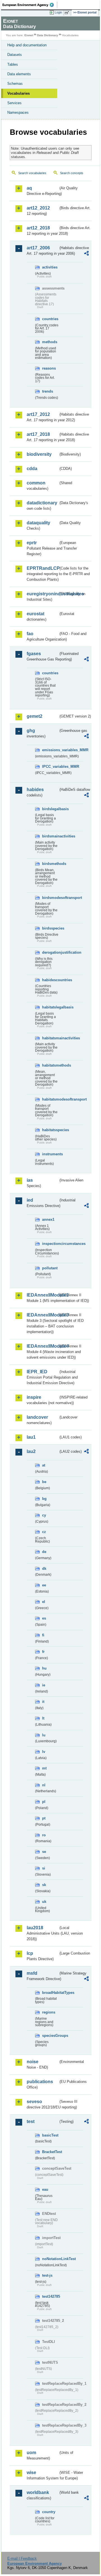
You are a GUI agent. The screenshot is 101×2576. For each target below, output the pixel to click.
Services (14, 103)
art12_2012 (38, 208)
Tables (13, 64)
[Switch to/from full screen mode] (68, 13)
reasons (49, 368)
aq (29, 188)
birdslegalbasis (50, 809)
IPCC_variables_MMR (50, 767)
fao (30, 634)
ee (44, 1585)
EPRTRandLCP (43, 568)
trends (48, 391)
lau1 (31, 1437)
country (49, 2512)
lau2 (31, 1451)
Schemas (15, 84)
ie (44, 1685)
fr (43, 1652)
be (44, 1482)
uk (44, 1902)
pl (44, 1802)
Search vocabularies (32, 173)
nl (44, 1785)
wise (31, 2473)
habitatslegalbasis (50, 1007)
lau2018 (35, 1928)
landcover (37, 1417)
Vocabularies (19, 93)
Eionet (29, 35)
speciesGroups (50, 2036)
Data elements (19, 74)
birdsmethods (50, 864)
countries (50, 319)
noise (33, 2062)
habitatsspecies (50, 1130)
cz (44, 1532)
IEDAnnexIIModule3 (43, 1315)
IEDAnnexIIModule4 (43, 1346)
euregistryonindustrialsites (43, 594)
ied (30, 1200)
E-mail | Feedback (22, 2558)
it (43, 1702)
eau (45, 2189)
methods (50, 342)
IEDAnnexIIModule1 (43, 1295)
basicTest (50, 2135)
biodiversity (39, 454)
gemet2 (35, 716)
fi (43, 1635)
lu (44, 1735)
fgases (34, 654)
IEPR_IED (37, 1372)
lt (43, 1718)
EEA (30, 5)
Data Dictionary (48, 35)
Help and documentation (27, 45)
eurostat (35, 614)
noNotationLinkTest (50, 2259)
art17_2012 (38, 414)
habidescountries (50, 980)
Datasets (15, 55)
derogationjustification (50, 952)
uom (31, 2453)
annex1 (48, 1219)
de (44, 1552)
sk (44, 1885)
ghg (31, 731)
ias (30, 1180)
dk (44, 1569)
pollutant (50, 1268)
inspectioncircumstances (50, 1244)
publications (40, 2082)
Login (58, 12)
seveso (34, 2102)
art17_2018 (38, 434)
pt (44, 1818)
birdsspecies (50, 928)
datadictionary (42, 503)
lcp (30, 1953)
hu (44, 1668)
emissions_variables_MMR (50, 750)
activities (50, 267)
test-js (47, 2275)
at (44, 1465)
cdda (32, 469)
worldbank (38, 2492)
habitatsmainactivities (50, 1038)
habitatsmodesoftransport (50, 1099)
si (44, 1868)
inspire (34, 1397)
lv (44, 1752)
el (44, 1602)
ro (44, 1835)
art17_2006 (38, 248)
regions (49, 2012)
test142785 (50, 2296)
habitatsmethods (50, 1065)
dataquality (38, 523)
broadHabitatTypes (50, 1993)
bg (44, 1499)
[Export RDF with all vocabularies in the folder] (86, 254)
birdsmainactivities (50, 836)
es (44, 1618)
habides (35, 790)
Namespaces (18, 112)
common (36, 483)
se (44, 1852)
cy (44, 1515)
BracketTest (50, 2152)
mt (44, 1768)
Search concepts (72, 173)
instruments (50, 1154)
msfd (32, 1973)
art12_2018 (38, 228)
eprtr (32, 543)
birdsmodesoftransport (50, 898)
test (31, 2121)
